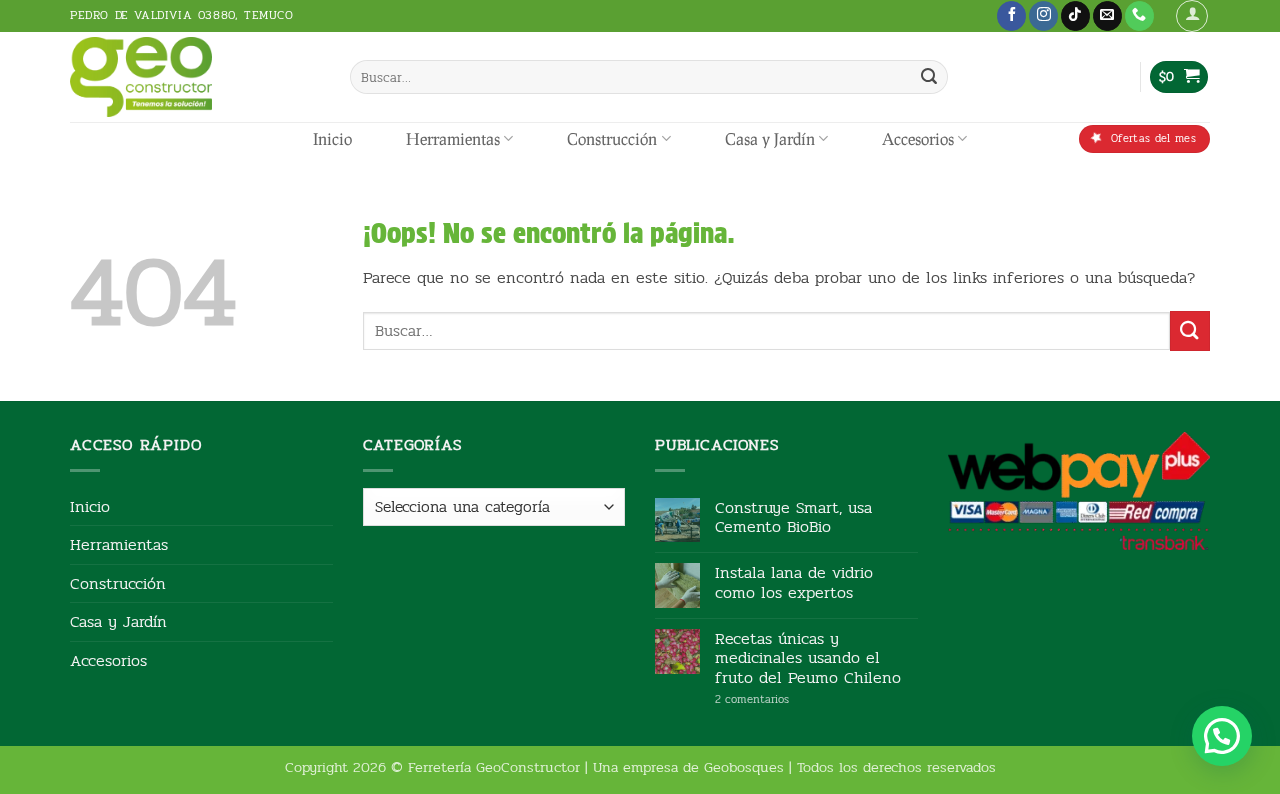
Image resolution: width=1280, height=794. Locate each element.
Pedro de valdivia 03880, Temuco (182, 15)
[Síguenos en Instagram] (1043, 16)
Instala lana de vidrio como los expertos (794, 582)
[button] (1192, 16)
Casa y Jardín (770, 138)
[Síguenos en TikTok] (1075, 16)
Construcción (612, 138)
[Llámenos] (1139, 16)
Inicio (332, 138)
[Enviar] (929, 77)
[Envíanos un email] (1107, 16)
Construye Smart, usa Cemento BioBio (793, 517)
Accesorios (918, 138)
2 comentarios (782, 699)
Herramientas (453, 138)
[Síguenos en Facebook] (1011, 16)
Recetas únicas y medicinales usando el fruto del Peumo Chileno (808, 658)
